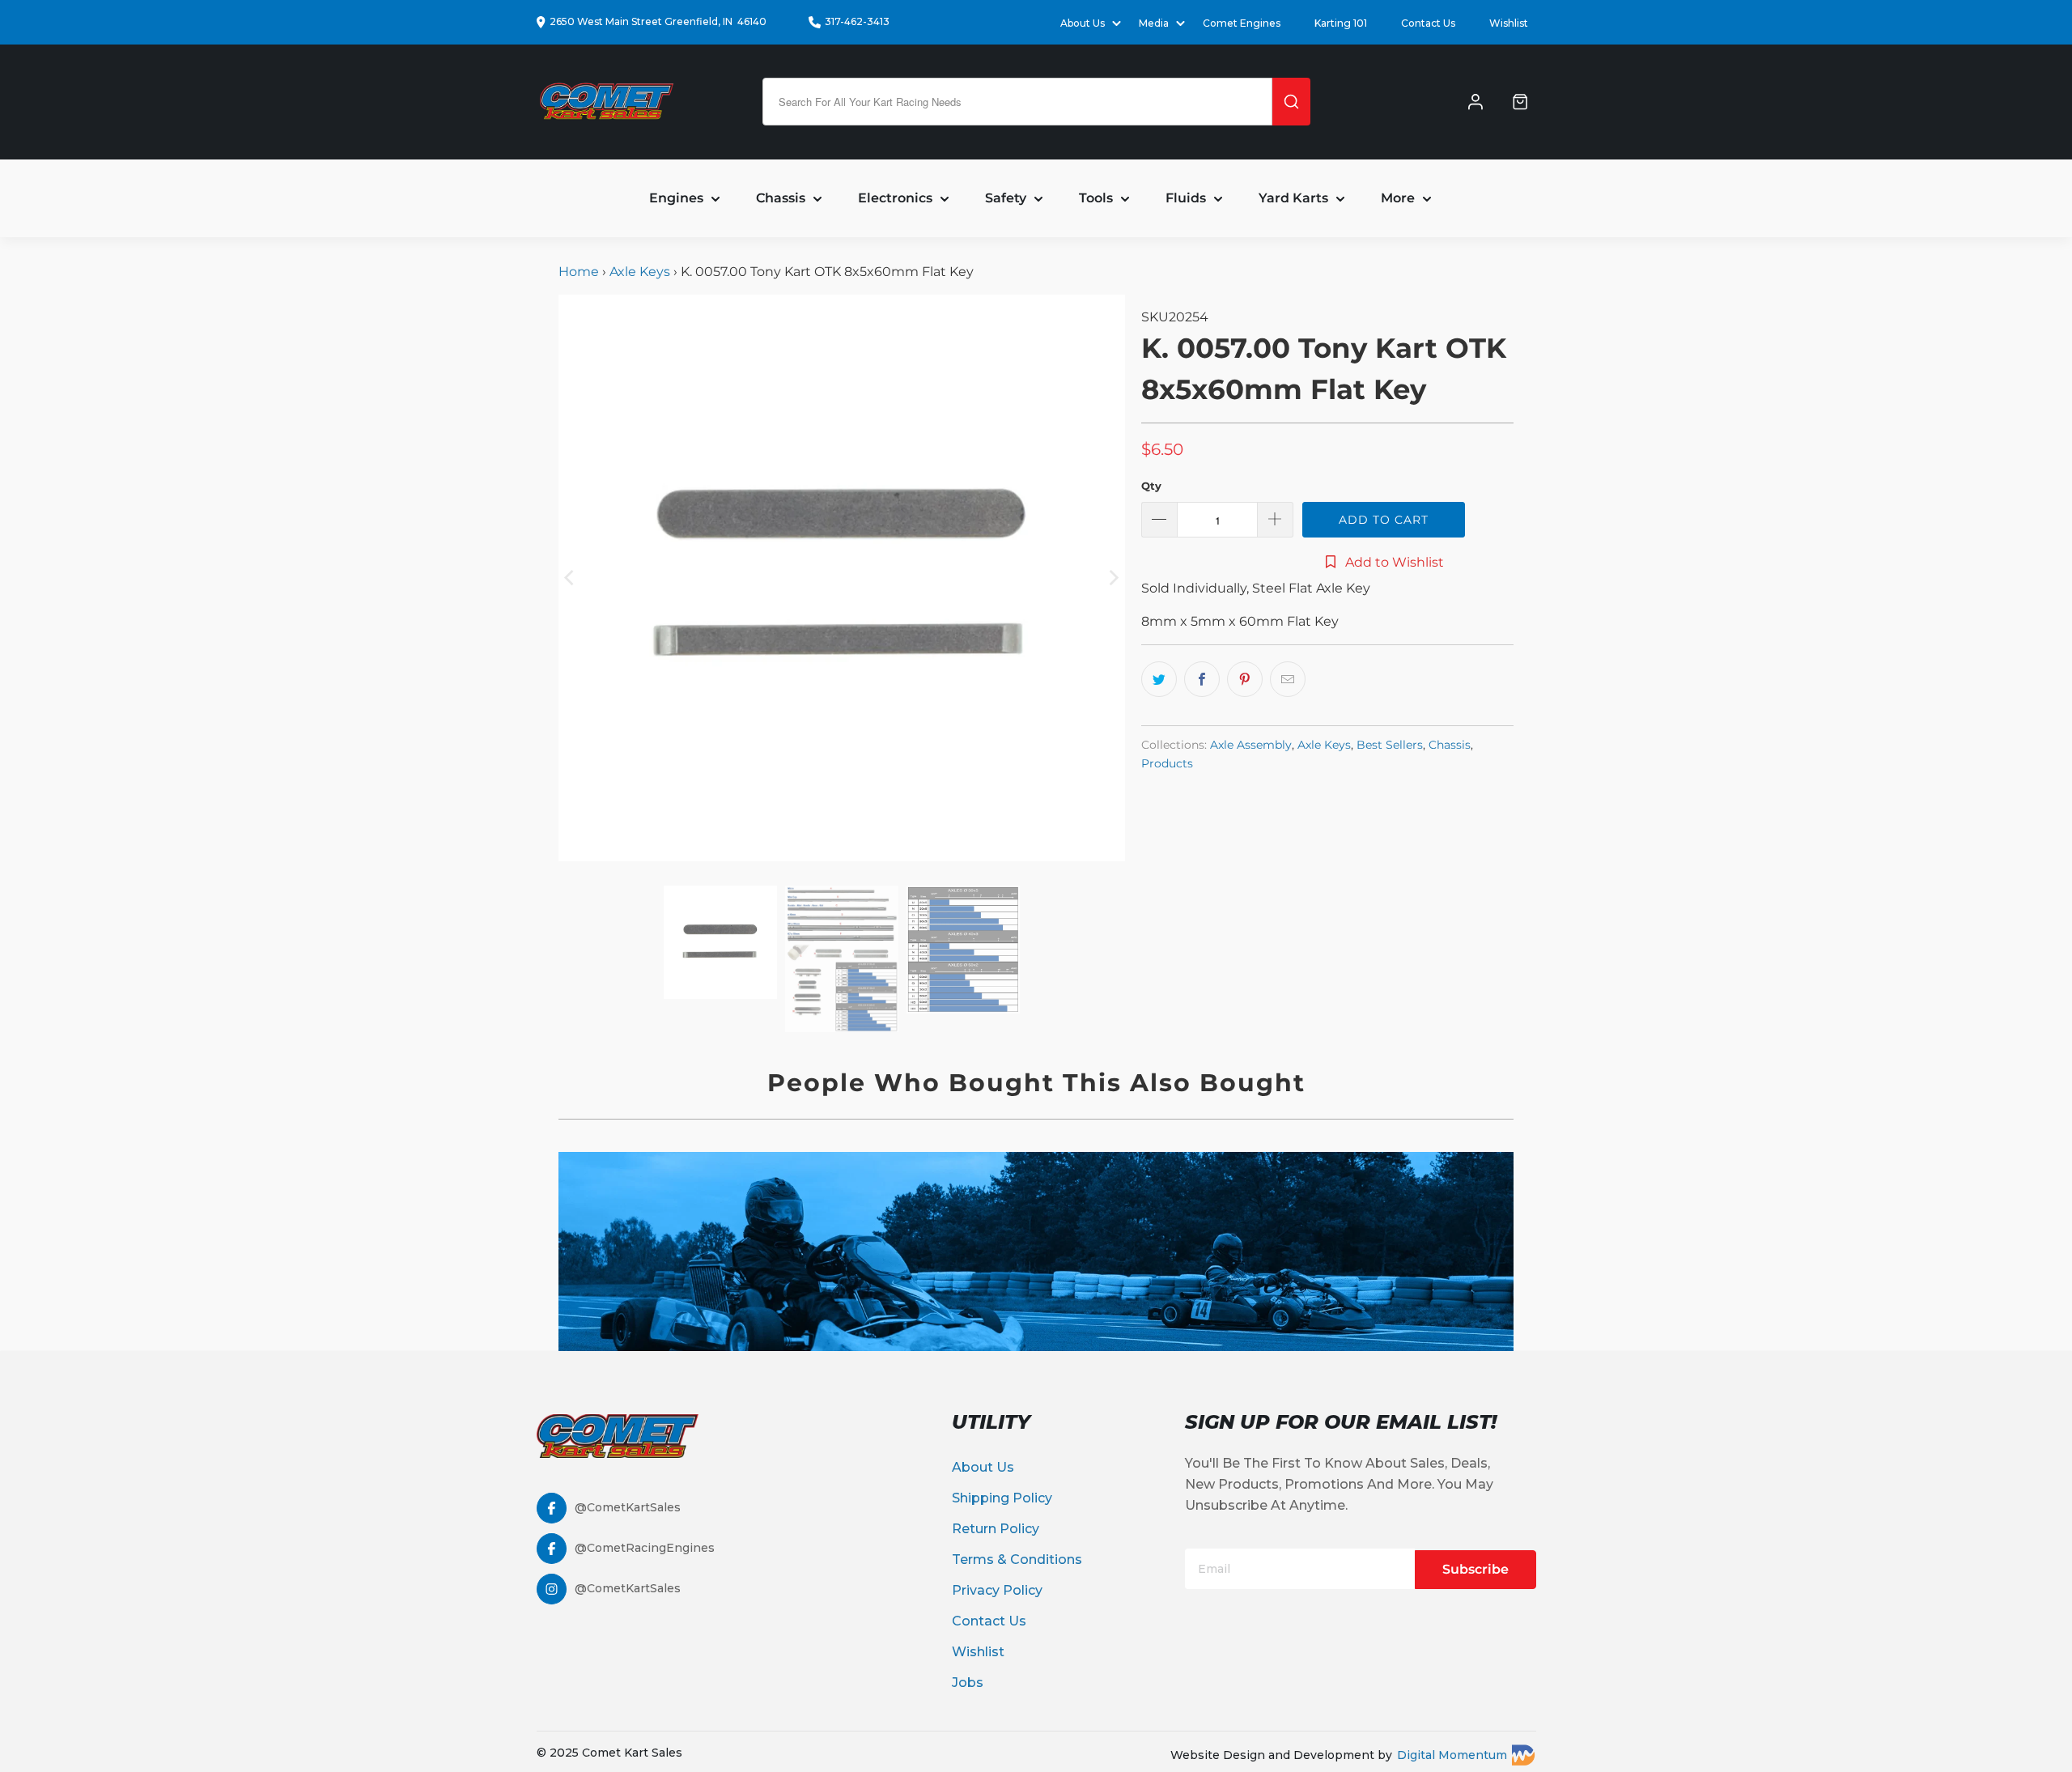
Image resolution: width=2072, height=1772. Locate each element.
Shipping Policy (1002, 1498)
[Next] (1113, 578)
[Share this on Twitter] (1159, 679)
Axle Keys (640, 272)
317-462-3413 (857, 21)
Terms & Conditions (1017, 1560)
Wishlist (1509, 23)
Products (1167, 763)
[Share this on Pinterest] (1245, 679)
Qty (1151, 486)
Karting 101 (1341, 23)
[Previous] (571, 578)
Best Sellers (1390, 745)
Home (580, 272)
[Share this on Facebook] (1202, 679)
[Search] (1291, 102)
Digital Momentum (1452, 1755)
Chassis (1450, 745)
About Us (983, 1467)
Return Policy (996, 1529)
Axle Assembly (1251, 745)
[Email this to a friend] (1288, 679)
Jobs (968, 1683)
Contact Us (1428, 23)
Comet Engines (1242, 23)
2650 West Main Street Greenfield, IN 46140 (658, 21)
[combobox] (1017, 102)
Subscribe (1475, 1569)
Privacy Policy (997, 1590)
